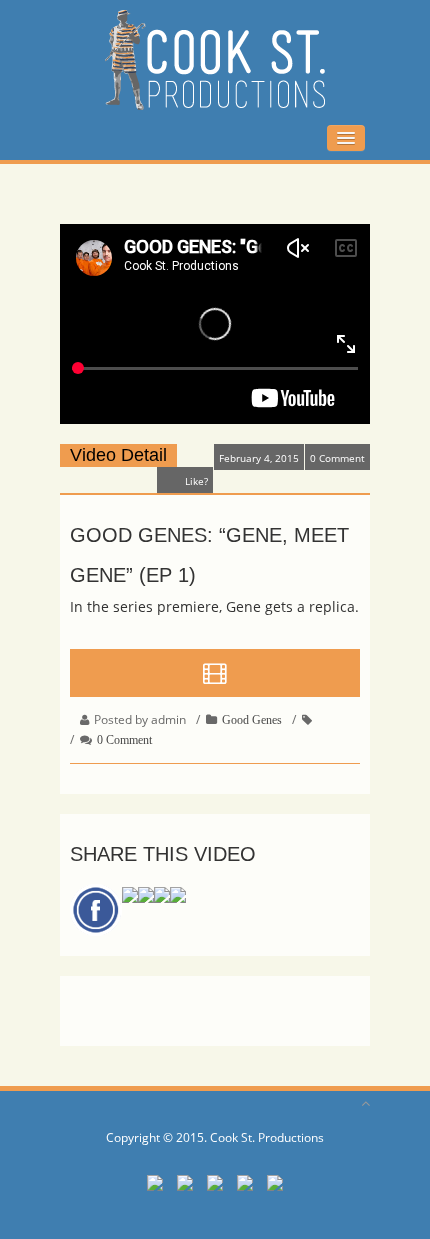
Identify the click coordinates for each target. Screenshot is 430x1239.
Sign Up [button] (157, 136)
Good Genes (252, 720)
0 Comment (337, 458)
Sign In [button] (88, 136)
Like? (196, 481)
